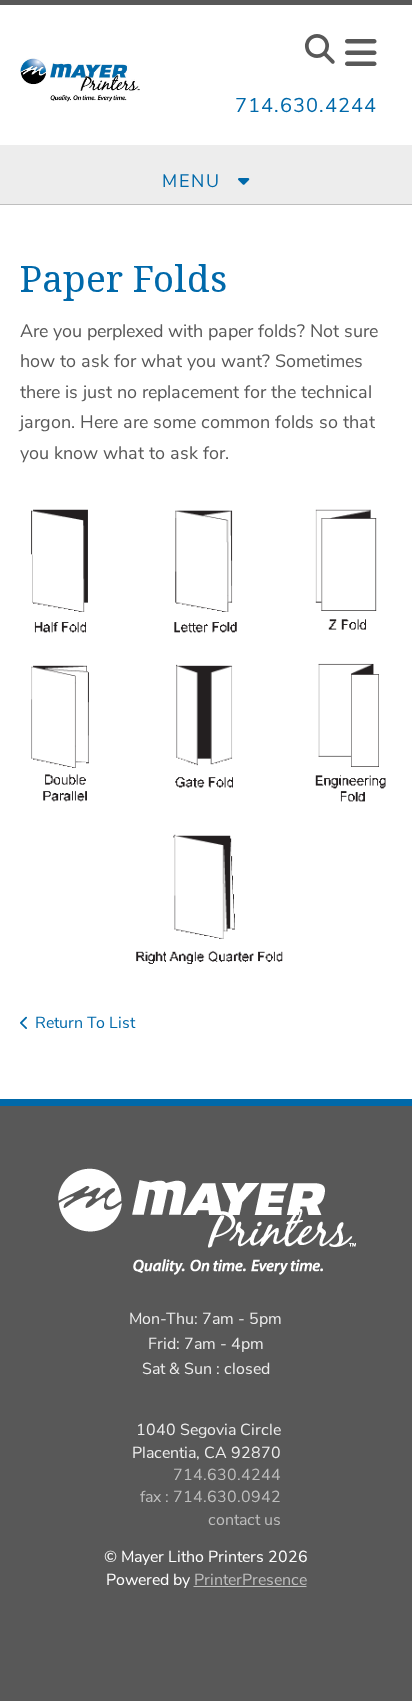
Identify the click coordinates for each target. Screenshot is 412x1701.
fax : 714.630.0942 (210, 1497)
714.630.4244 (306, 105)
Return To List (85, 1023)
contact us (244, 1520)
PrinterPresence (250, 1580)
